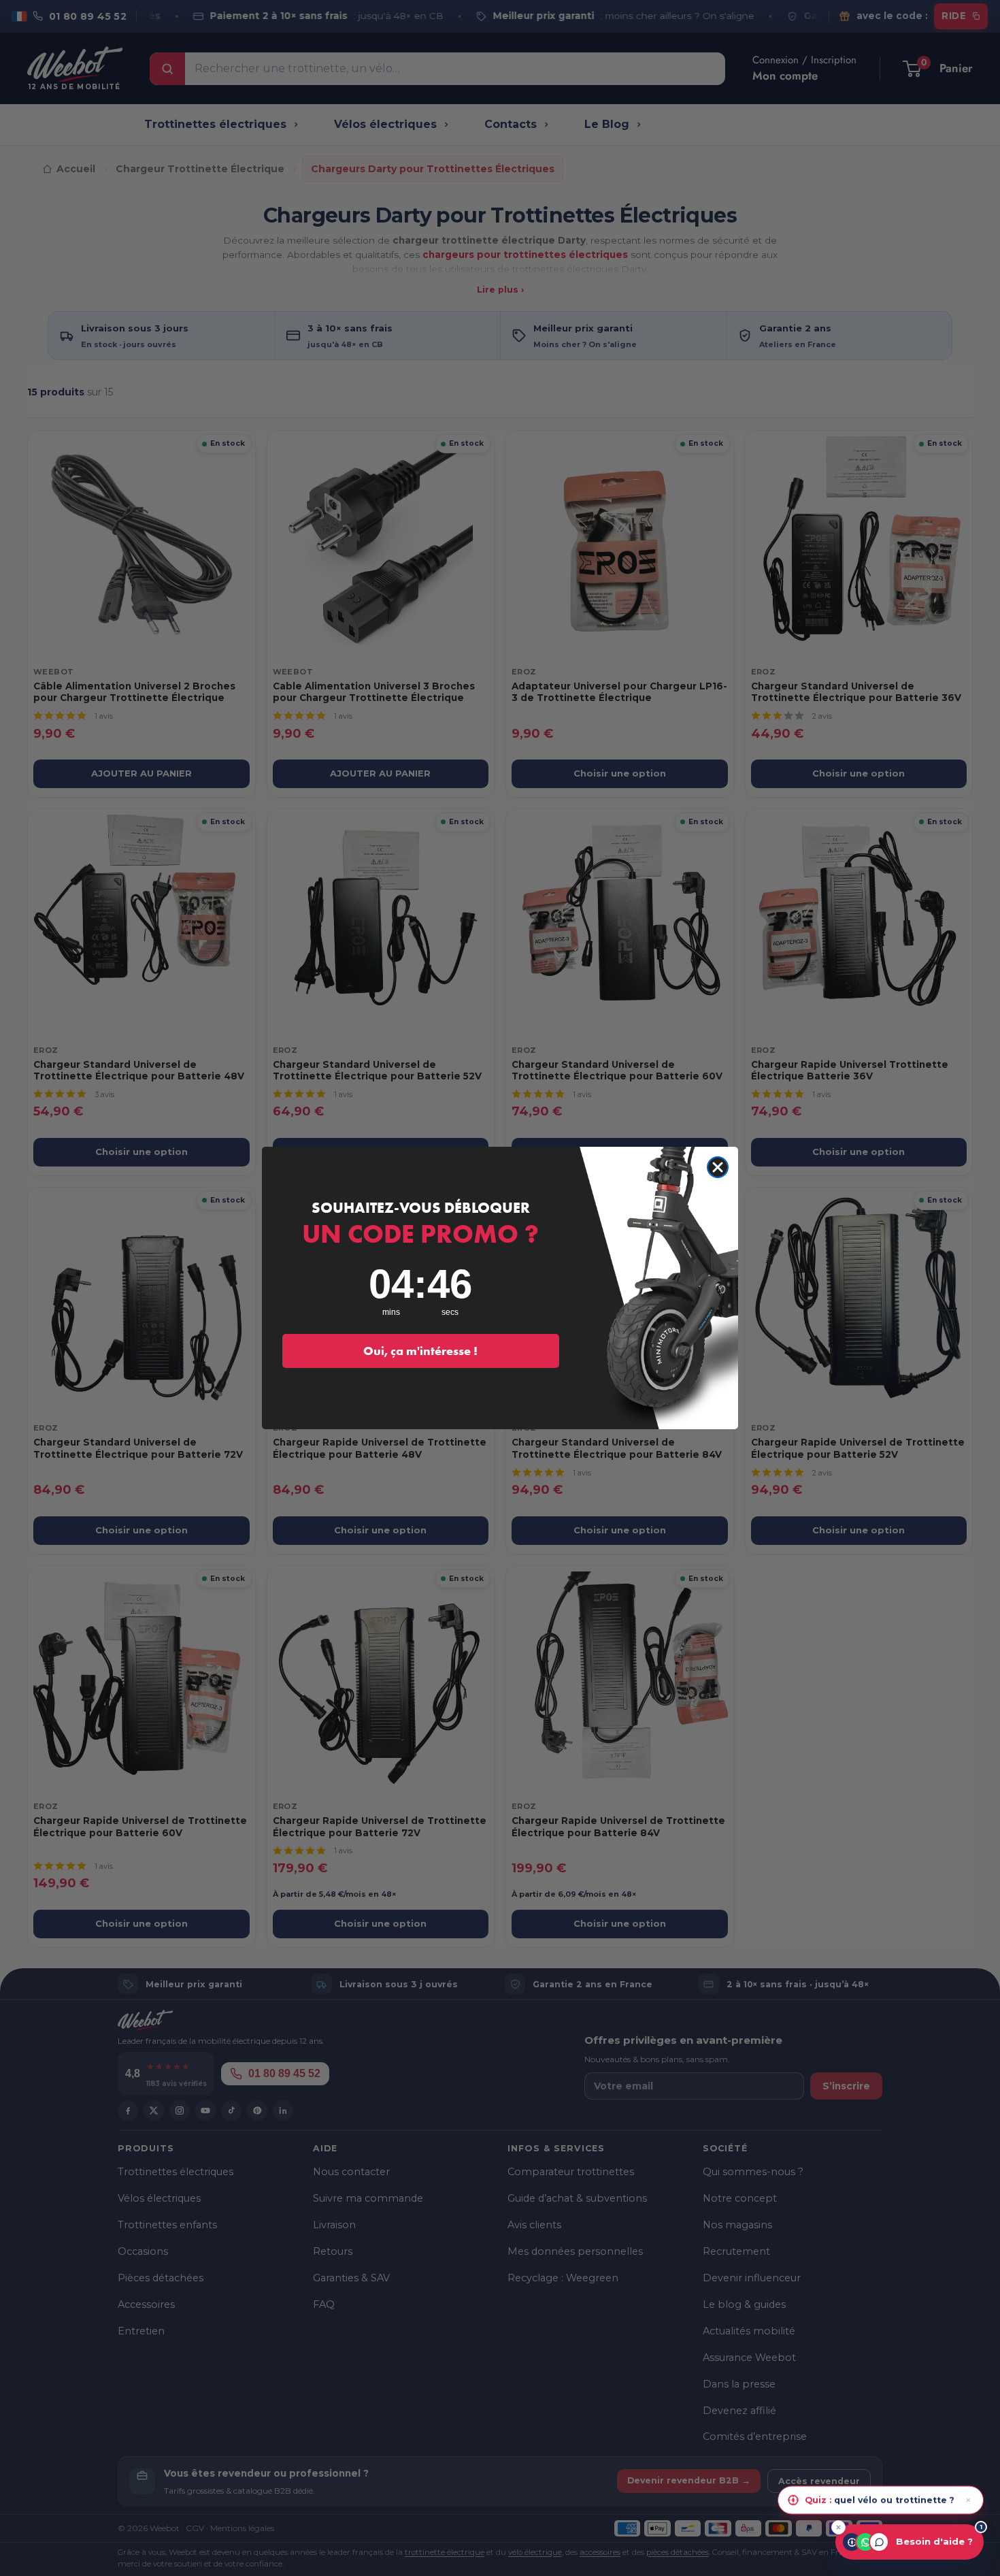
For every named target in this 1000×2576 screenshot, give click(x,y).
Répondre (945, 2500)
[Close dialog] (718, 1167)
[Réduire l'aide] (838, 2527)
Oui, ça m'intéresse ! (420, 1351)
